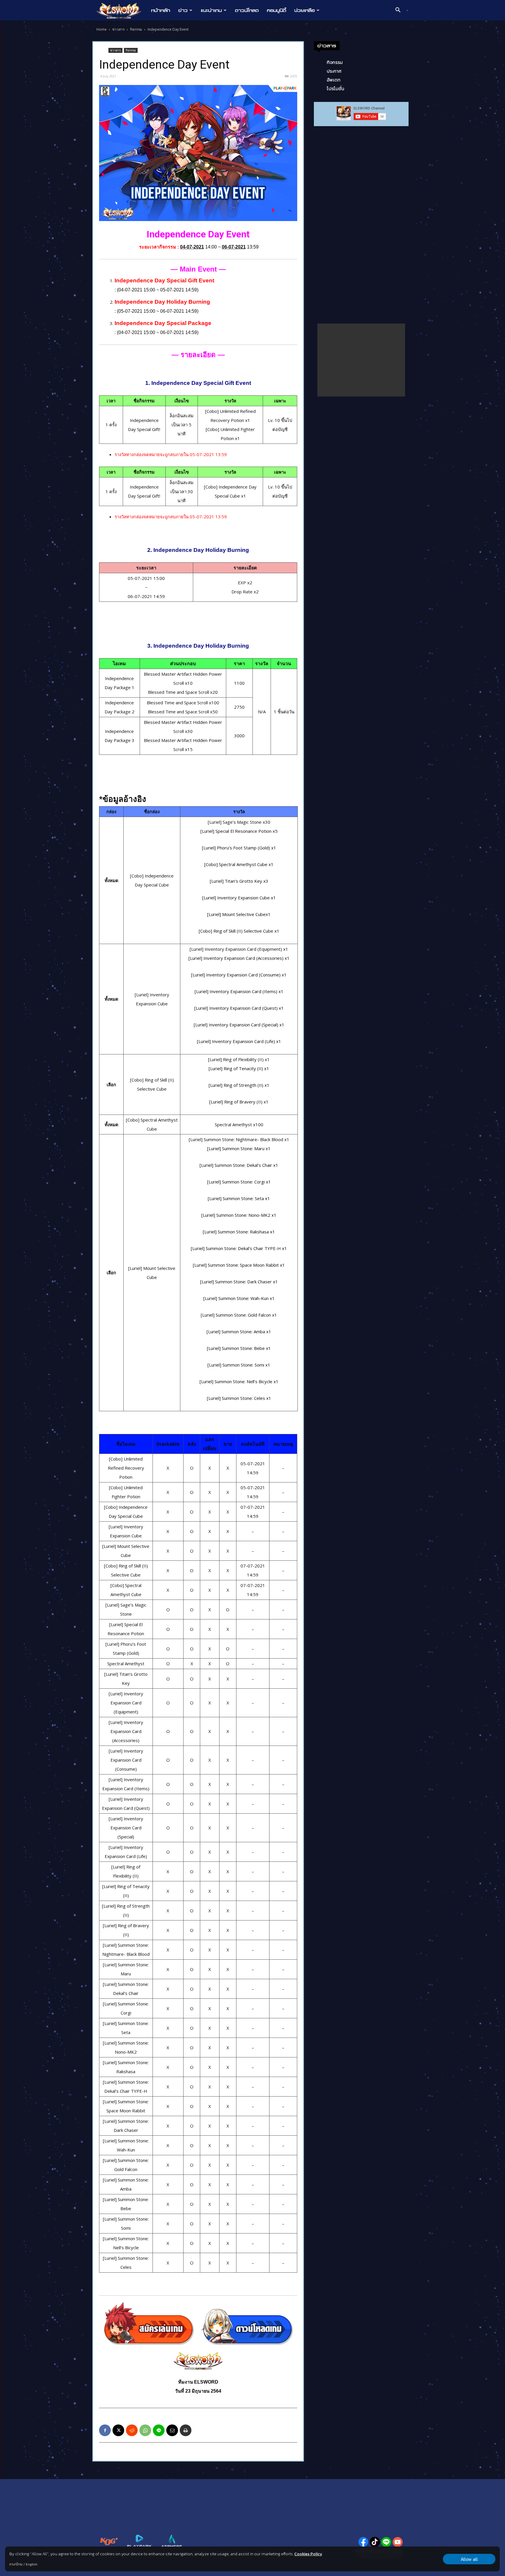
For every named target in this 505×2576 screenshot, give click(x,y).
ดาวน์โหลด (247, 10)
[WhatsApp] (145, 2430)
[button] (400, 11)
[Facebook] (105, 2430)
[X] (118, 2430)
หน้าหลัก (161, 10)
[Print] (186, 2430)
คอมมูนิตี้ (276, 10)
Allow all (469, 2559)
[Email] (172, 2430)
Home (102, 29)
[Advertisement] (361, 360)
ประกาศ (334, 71)
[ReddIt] (132, 2430)
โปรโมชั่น (335, 88)
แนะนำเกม (211, 10)
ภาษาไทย (16, 2564)
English (32, 2564)
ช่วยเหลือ (305, 10)
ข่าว (183, 10)
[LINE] (159, 2430)
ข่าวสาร (118, 29)
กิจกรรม (136, 29)
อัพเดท (334, 80)
